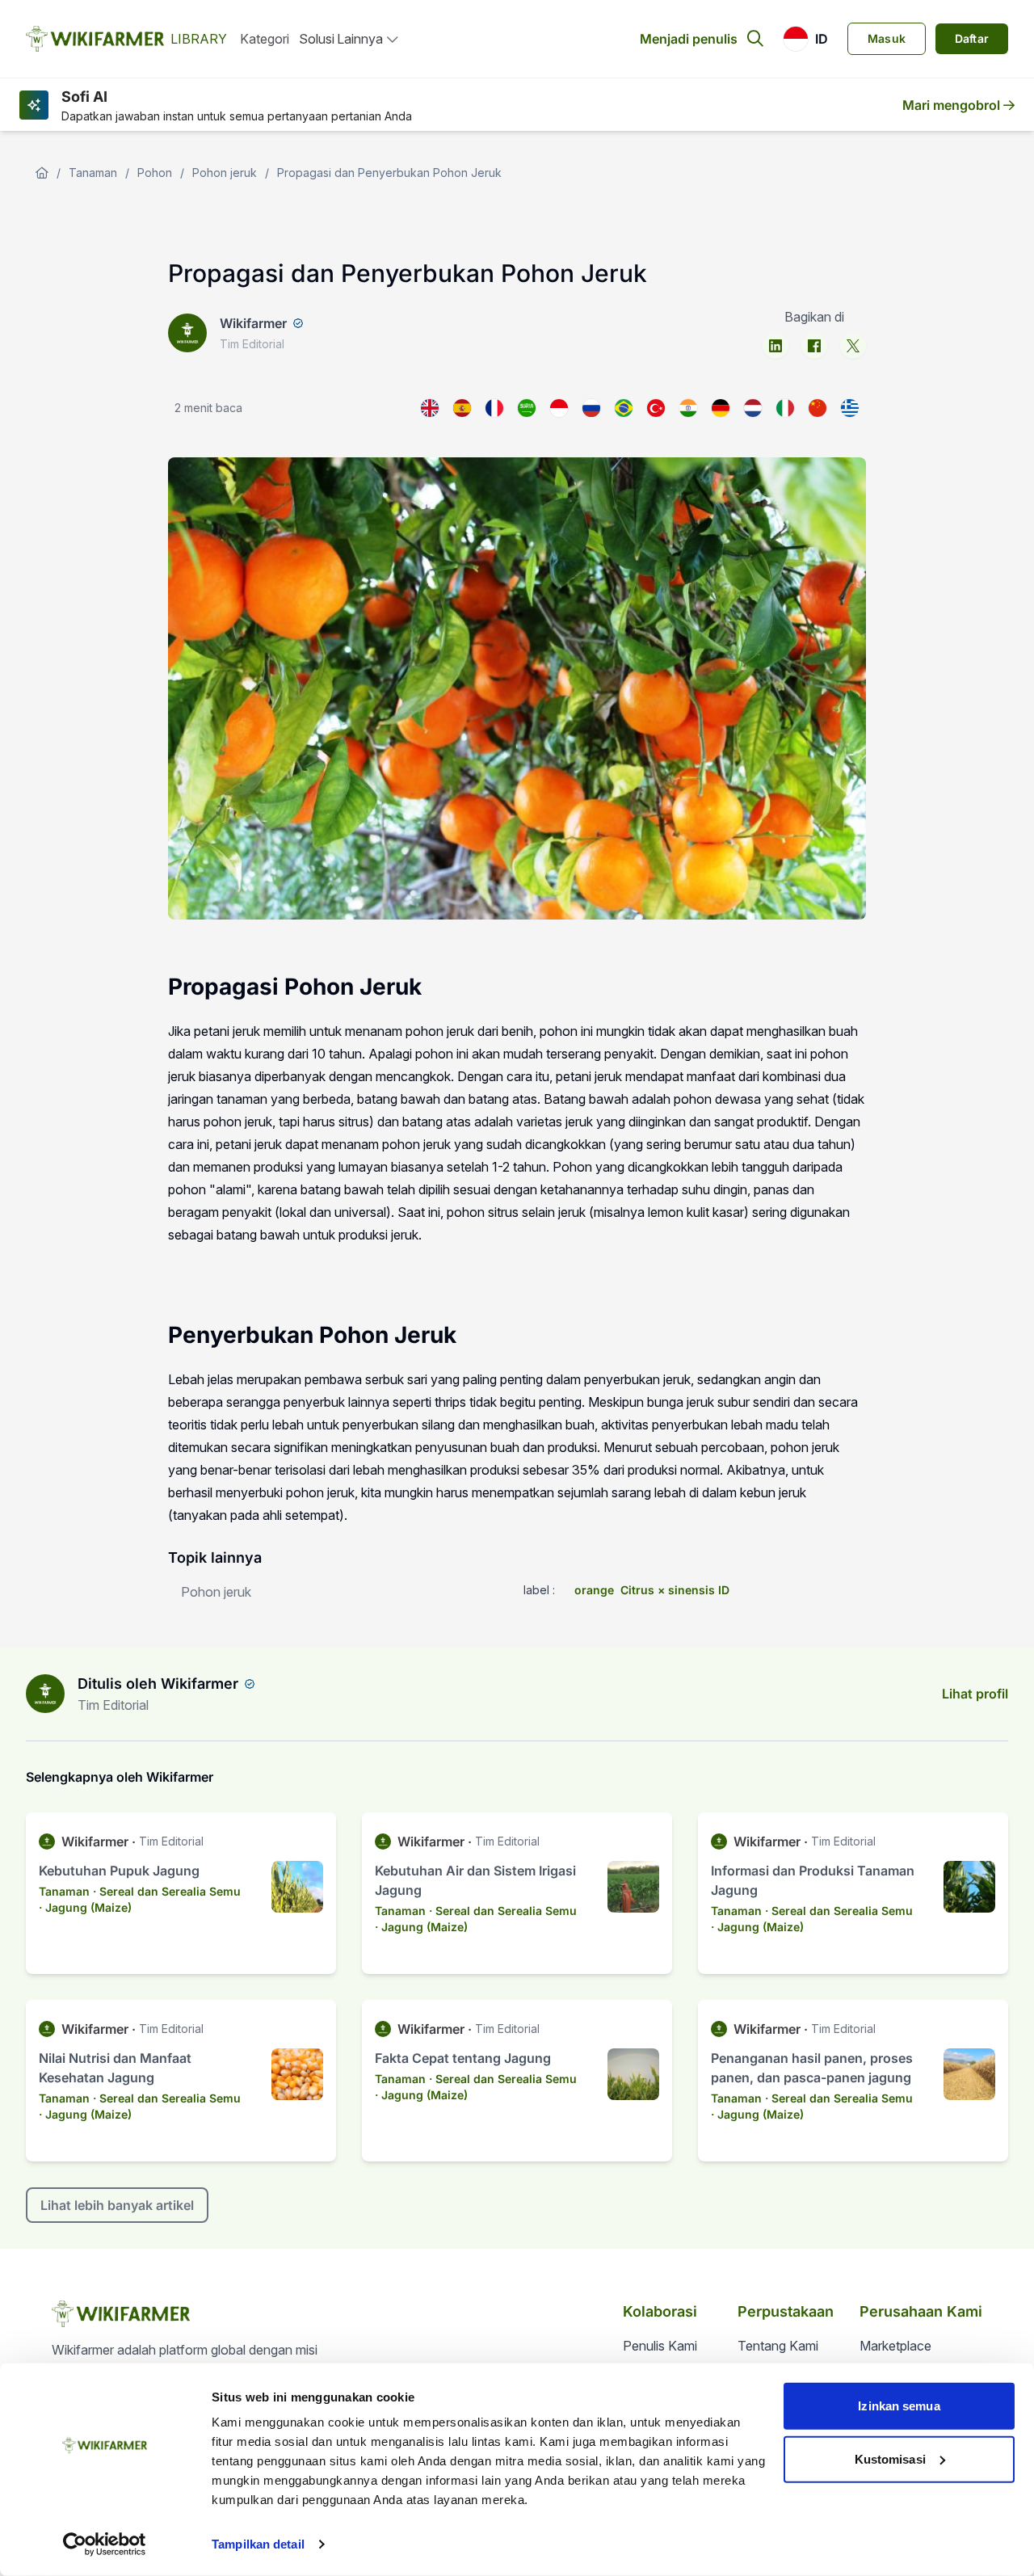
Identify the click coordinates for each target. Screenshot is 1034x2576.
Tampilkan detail (258, 2544)
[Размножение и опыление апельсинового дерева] (591, 408)
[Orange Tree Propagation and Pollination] (430, 408)
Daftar (972, 38)
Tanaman (93, 173)
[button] (805, 39)
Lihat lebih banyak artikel (117, 2205)
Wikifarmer (253, 323)
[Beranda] (42, 173)
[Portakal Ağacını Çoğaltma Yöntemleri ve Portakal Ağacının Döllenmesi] (656, 408)
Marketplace (895, 2346)
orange (594, 1590)
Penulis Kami (660, 2346)
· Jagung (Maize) (85, 1907)
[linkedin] (775, 346)
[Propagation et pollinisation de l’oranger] (494, 408)
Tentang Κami (778, 2346)
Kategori (265, 39)
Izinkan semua (899, 2406)
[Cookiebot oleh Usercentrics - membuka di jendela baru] (105, 2544)
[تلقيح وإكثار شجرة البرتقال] (527, 408)
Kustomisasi (890, 2458)
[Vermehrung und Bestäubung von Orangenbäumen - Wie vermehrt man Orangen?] (721, 408)
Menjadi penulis (689, 39)
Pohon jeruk (225, 173)
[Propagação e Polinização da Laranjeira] (624, 408)
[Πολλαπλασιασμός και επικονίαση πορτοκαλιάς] (850, 408)
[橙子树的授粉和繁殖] (818, 408)
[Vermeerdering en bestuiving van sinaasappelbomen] (753, 408)
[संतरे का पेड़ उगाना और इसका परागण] (688, 408)
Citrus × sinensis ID (675, 1590)
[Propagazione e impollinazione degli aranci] (785, 408)
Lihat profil (975, 1694)
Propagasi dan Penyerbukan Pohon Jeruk (389, 173)
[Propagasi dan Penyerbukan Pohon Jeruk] (559, 408)
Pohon (155, 173)
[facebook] (814, 346)
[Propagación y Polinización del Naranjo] (462, 408)
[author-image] (45, 1694)
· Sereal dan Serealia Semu (167, 1891)
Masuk (887, 38)
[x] (853, 346)
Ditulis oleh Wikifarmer (158, 1684)
